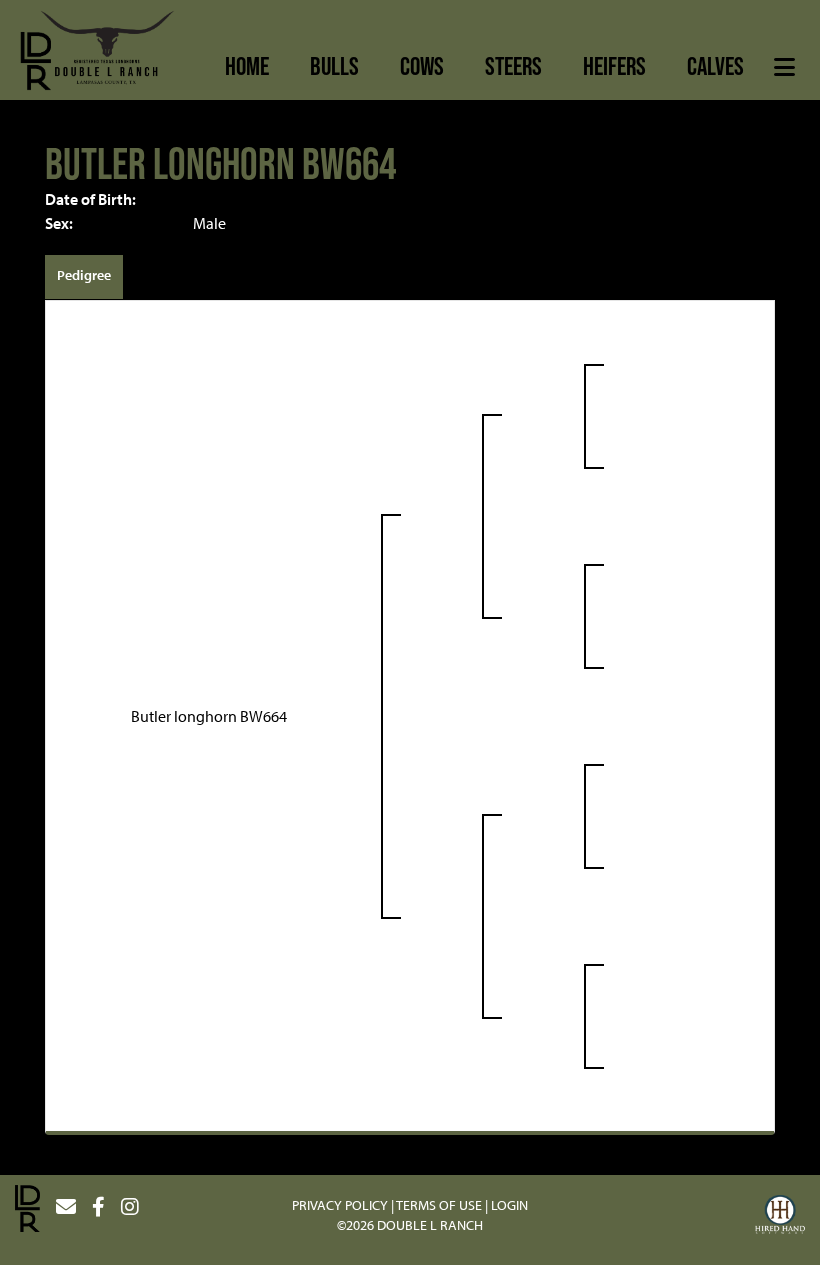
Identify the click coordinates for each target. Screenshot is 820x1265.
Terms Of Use (439, 1205)
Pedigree (84, 275)
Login (509, 1205)
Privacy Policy (340, 1205)
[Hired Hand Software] (780, 1217)
